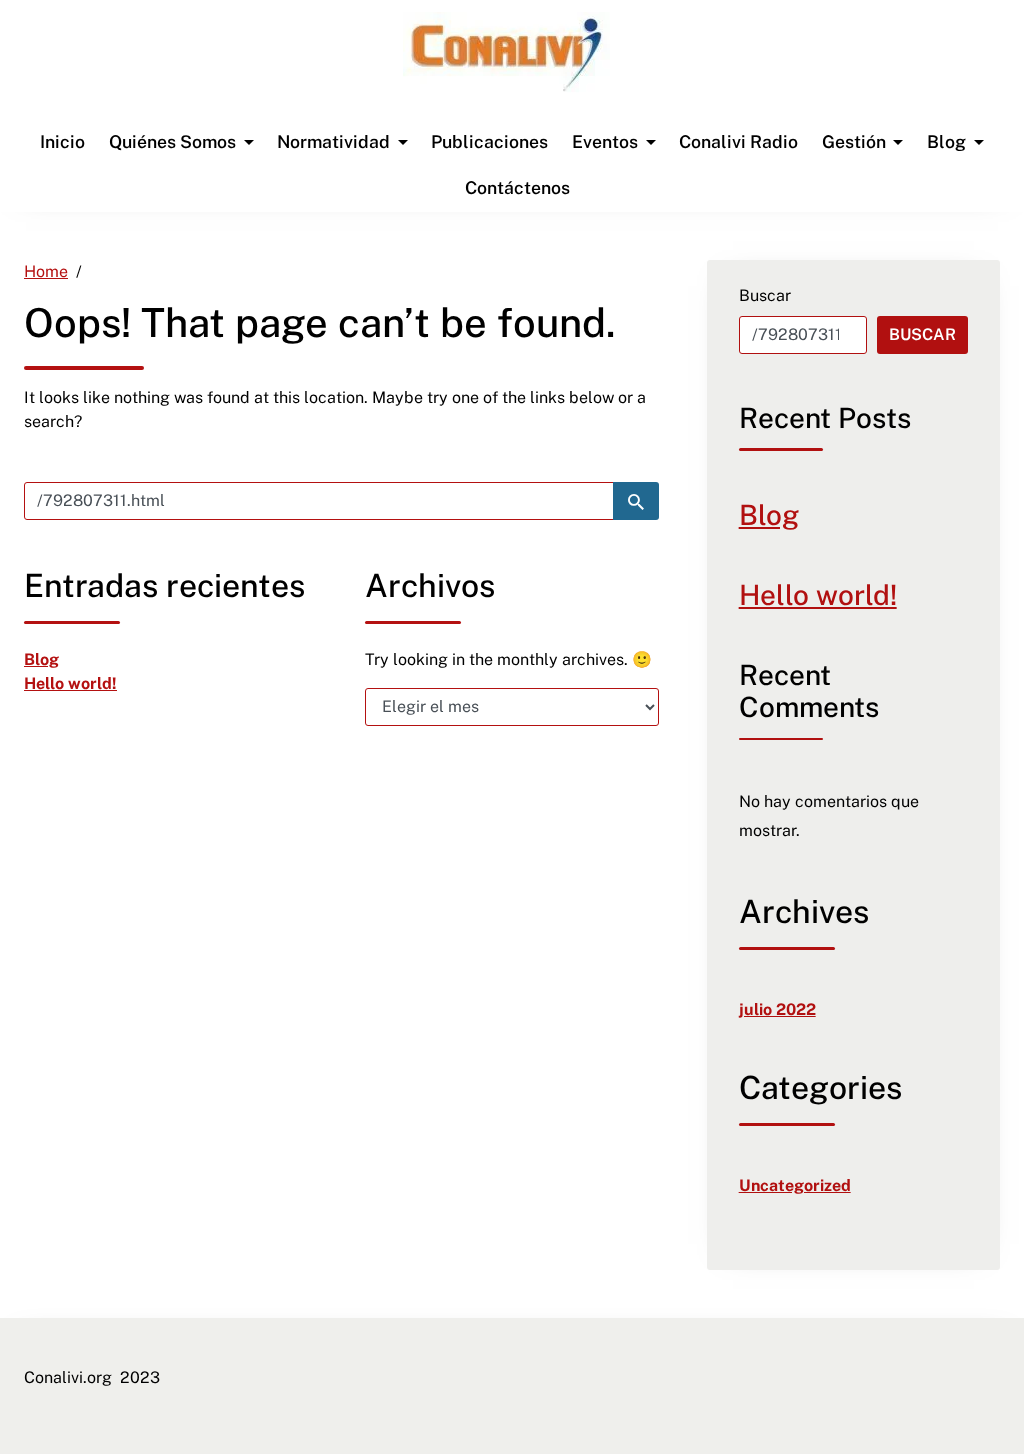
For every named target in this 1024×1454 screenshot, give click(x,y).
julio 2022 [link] (777, 1009)
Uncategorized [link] (795, 1185)
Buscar (765, 295)
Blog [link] (41, 659)
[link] (506, 54)
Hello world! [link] (70, 683)
